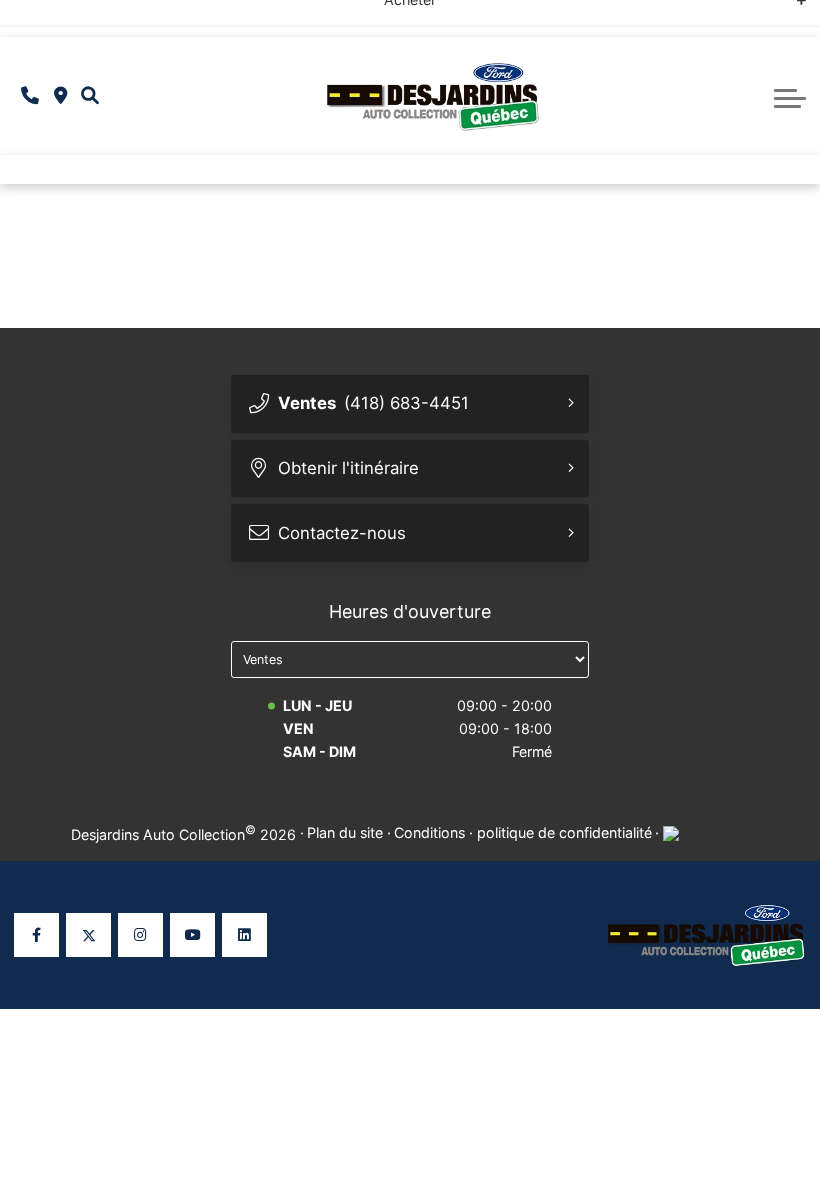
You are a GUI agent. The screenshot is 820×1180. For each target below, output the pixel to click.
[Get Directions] (60, 96)
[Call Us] (30, 96)
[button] (90, 96)
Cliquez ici (593, 17)
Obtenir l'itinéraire (348, 468)
